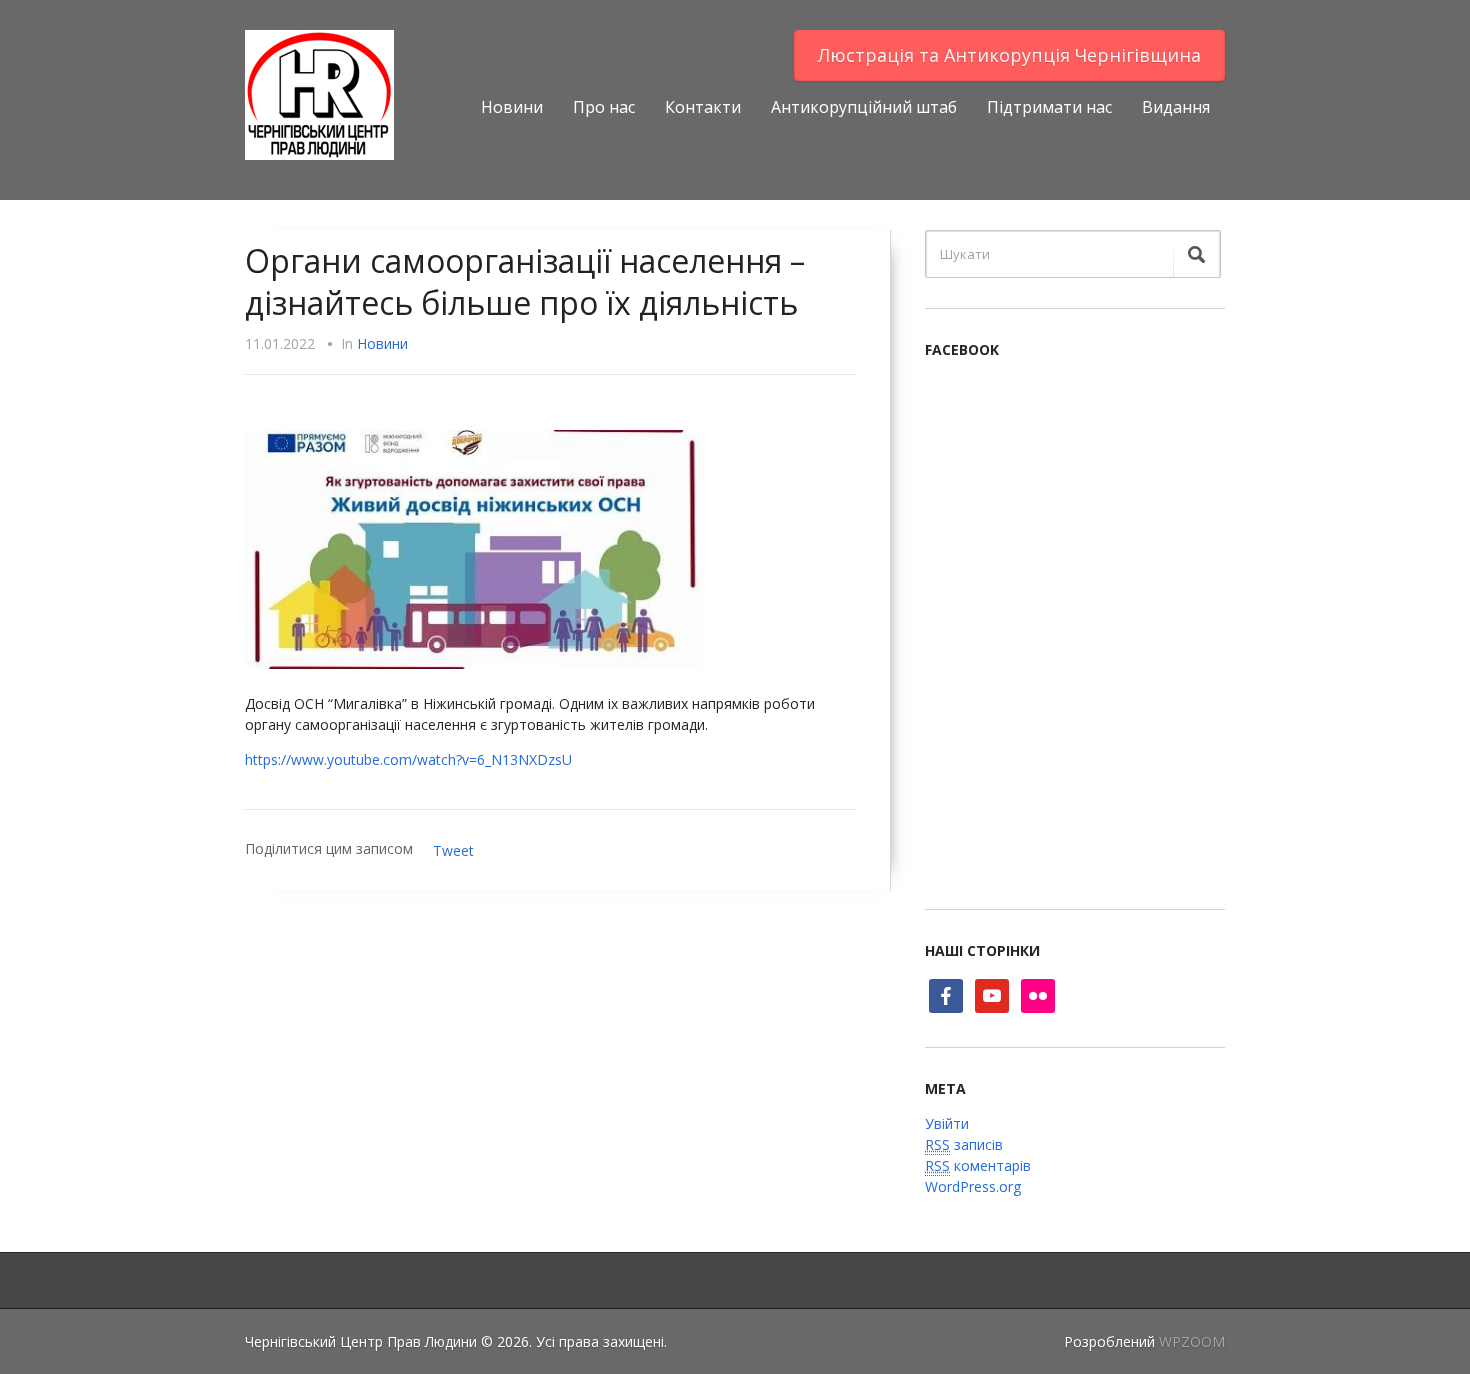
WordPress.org (973, 1186)
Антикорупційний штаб (864, 107)
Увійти (947, 1123)
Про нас (604, 107)
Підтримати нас (1049, 107)
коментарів (978, 1165)
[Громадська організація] (319, 93)
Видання (1176, 107)
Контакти (703, 107)
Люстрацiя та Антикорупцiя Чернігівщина (1009, 55)
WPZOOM (1192, 1341)
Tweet (453, 850)
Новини (512, 107)
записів (964, 1144)
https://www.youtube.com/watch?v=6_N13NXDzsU (408, 759)
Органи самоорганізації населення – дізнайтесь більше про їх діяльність (525, 281)
